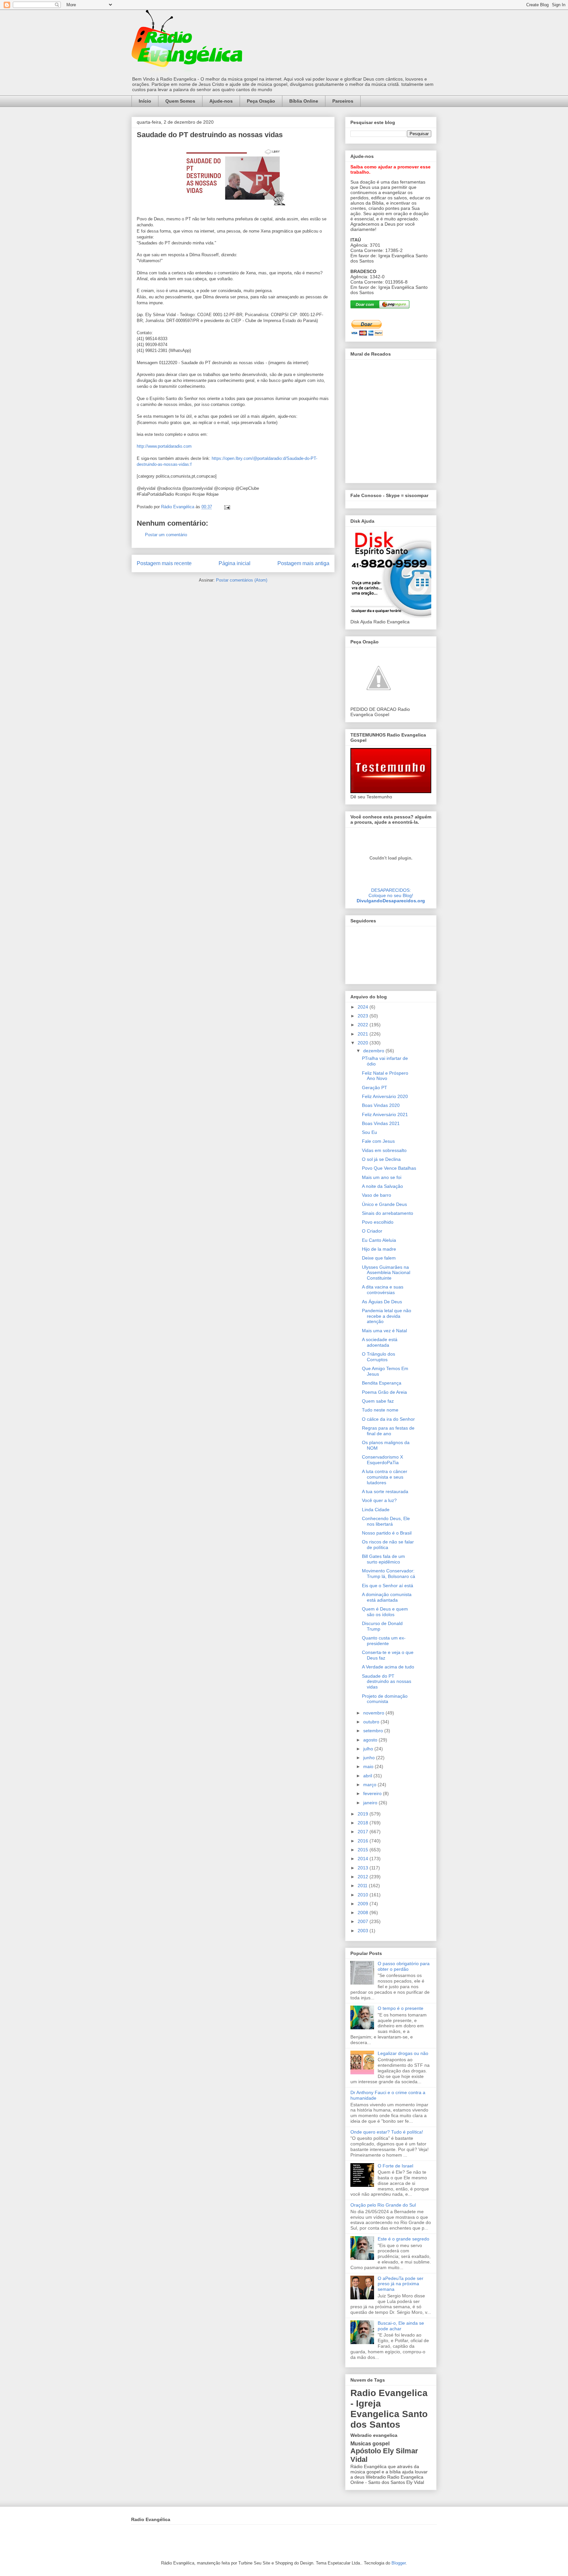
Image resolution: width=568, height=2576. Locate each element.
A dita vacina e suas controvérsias (383, 1290)
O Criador (372, 1231)
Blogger (399, 2563)
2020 (364, 1043)
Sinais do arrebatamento (388, 1213)
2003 (364, 1931)
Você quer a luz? (379, 1500)
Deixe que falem (379, 1258)
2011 (363, 1886)
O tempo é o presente (401, 2008)
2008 (364, 1913)
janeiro (371, 1803)
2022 (364, 1025)
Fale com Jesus (378, 1141)
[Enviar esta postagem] (227, 507)
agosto (371, 1740)
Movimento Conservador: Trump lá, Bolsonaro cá (389, 1574)
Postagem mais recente (164, 563)
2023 (364, 1016)
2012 (364, 1877)
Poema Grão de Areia (384, 1392)
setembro (374, 1731)
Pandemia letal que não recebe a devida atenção (387, 1316)
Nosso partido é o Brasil (387, 1533)
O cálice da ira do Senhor (388, 1419)
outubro (372, 1722)
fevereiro (373, 1793)
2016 (364, 1841)
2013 (364, 1868)
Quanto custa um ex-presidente (384, 1641)
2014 (364, 1859)
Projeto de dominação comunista (385, 1699)
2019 (364, 1814)
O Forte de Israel (395, 2166)
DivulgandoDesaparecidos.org (391, 901)
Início (145, 101)
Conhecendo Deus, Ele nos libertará (386, 1521)
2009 (364, 1904)
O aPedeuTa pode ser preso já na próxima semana (401, 2284)
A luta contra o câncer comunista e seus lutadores (385, 1477)
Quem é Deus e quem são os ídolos (385, 1612)
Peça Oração (261, 101)
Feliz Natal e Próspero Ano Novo (385, 1076)
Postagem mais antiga (303, 563)
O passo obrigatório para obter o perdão (404, 1966)
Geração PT (375, 1088)
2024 (364, 1007)
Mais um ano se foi (382, 1177)
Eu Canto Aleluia (379, 1240)
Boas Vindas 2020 (381, 1105)
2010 (364, 1895)
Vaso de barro (377, 1195)
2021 (364, 1034)
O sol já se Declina (381, 1159)
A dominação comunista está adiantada (387, 1597)
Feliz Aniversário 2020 (385, 1096)
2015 (364, 1850)
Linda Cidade (376, 1510)
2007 (364, 1921)
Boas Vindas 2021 (381, 1123)
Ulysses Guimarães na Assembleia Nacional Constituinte (386, 1273)
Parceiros (343, 101)
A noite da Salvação (382, 1186)
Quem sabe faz (378, 1401)
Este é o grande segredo (403, 2239)
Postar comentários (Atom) (242, 580)
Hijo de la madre (379, 1249)
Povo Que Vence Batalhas (389, 1168)
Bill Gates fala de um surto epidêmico (383, 1559)
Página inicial (235, 563)
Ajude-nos (221, 101)
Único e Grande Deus (384, 1204)
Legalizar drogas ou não (403, 2053)
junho (370, 1758)
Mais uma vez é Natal (384, 1331)
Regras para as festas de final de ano (388, 1431)
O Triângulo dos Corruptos (379, 1357)
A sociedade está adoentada (380, 1342)
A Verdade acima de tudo (388, 1667)
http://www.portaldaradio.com (164, 446)
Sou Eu (369, 1132)
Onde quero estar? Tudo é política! (387, 2132)
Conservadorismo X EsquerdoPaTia (382, 1460)
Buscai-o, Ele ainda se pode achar (401, 2326)
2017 (364, 1832)
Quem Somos (180, 101)
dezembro (374, 1051)
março (370, 1785)
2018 (364, 1823)
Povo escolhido (378, 1222)
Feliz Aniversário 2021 (385, 1114)
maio (369, 1766)
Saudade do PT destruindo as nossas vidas (387, 1682)
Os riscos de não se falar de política (388, 1545)
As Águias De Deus (382, 1302)
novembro (374, 1713)
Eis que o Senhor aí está (388, 1586)
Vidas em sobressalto (384, 1150)
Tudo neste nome (380, 1410)
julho (369, 1749)
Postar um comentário (166, 535)
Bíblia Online (304, 101)
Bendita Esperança (382, 1383)
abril (368, 1776)
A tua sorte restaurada (385, 1491)
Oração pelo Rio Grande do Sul (383, 2205)
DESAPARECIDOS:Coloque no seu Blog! (391, 893)
